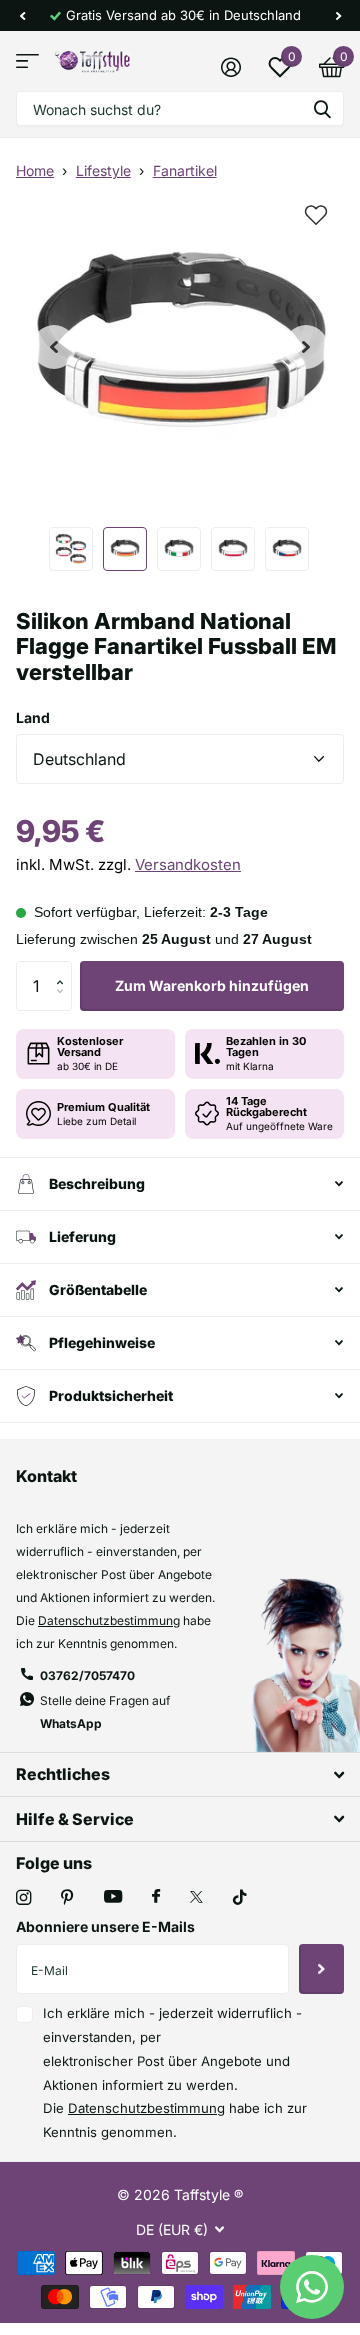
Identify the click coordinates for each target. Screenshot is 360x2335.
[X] (196, 1897)
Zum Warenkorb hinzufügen (212, 985)
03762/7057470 (87, 1675)
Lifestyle (103, 170)
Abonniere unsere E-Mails (105, 1926)
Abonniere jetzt (321, 1969)
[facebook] (156, 1897)
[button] (22, 15)
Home (35, 170)
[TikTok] (240, 1897)
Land (33, 717)
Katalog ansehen (27, 61)
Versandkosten (188, 864)
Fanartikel (185, 170)
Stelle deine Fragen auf (105, 1712)
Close (180, 1774)
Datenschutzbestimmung (109, 1620)
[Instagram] (23, 1897)
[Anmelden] (230, 67)
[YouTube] (113, 1897)
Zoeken (322, 108)
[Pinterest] (67, 1897)
